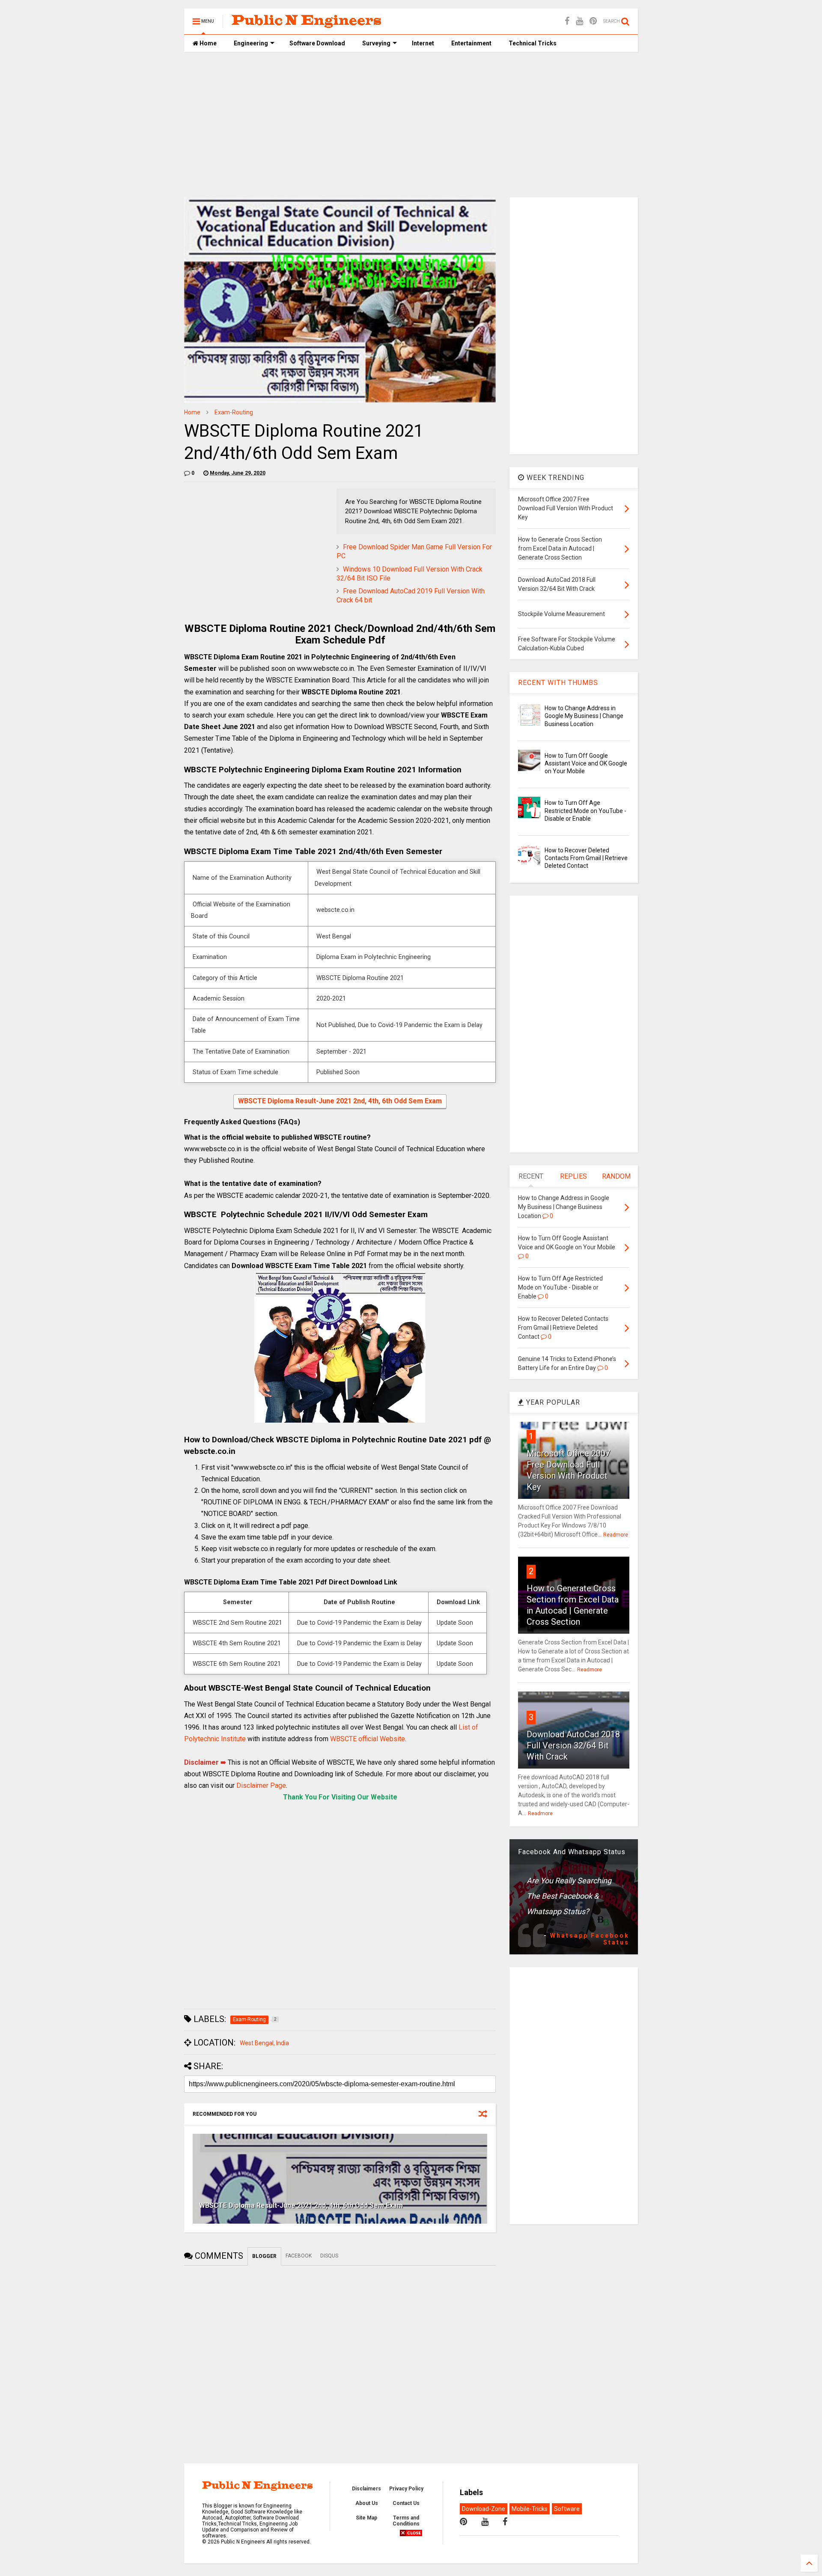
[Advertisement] (411, 125)
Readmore (616, 1535)
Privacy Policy (406, 2489)
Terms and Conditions (406, 2521)
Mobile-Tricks (530, 2509)
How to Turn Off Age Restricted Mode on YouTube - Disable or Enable (585, 810)
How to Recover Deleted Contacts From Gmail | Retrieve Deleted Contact (586, 858)
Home (207, 43)
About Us (367, 2503)
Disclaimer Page (261, 1785)
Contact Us (406, 2503)
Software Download (317, 43)
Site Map (366, 2518)
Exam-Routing (234, 412)
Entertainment (471, 43)
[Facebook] (567, 21)
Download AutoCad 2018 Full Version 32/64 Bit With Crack (573, 1745)
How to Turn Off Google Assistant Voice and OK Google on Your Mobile (586, 763)
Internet (423, 43)
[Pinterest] (593, 21)
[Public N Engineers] (307, 24)
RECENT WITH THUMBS (558, 683)
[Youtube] (579, 21)
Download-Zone (484, 2509)
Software (567, 2509)
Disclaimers (366, 2489)
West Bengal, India (264, 2043)
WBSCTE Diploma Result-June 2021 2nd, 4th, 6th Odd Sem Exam (340, 1101)
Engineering (251, 43)
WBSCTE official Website (368, 1739)
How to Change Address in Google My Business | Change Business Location (584, 716)
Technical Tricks (533, 43)
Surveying (376, 43)
